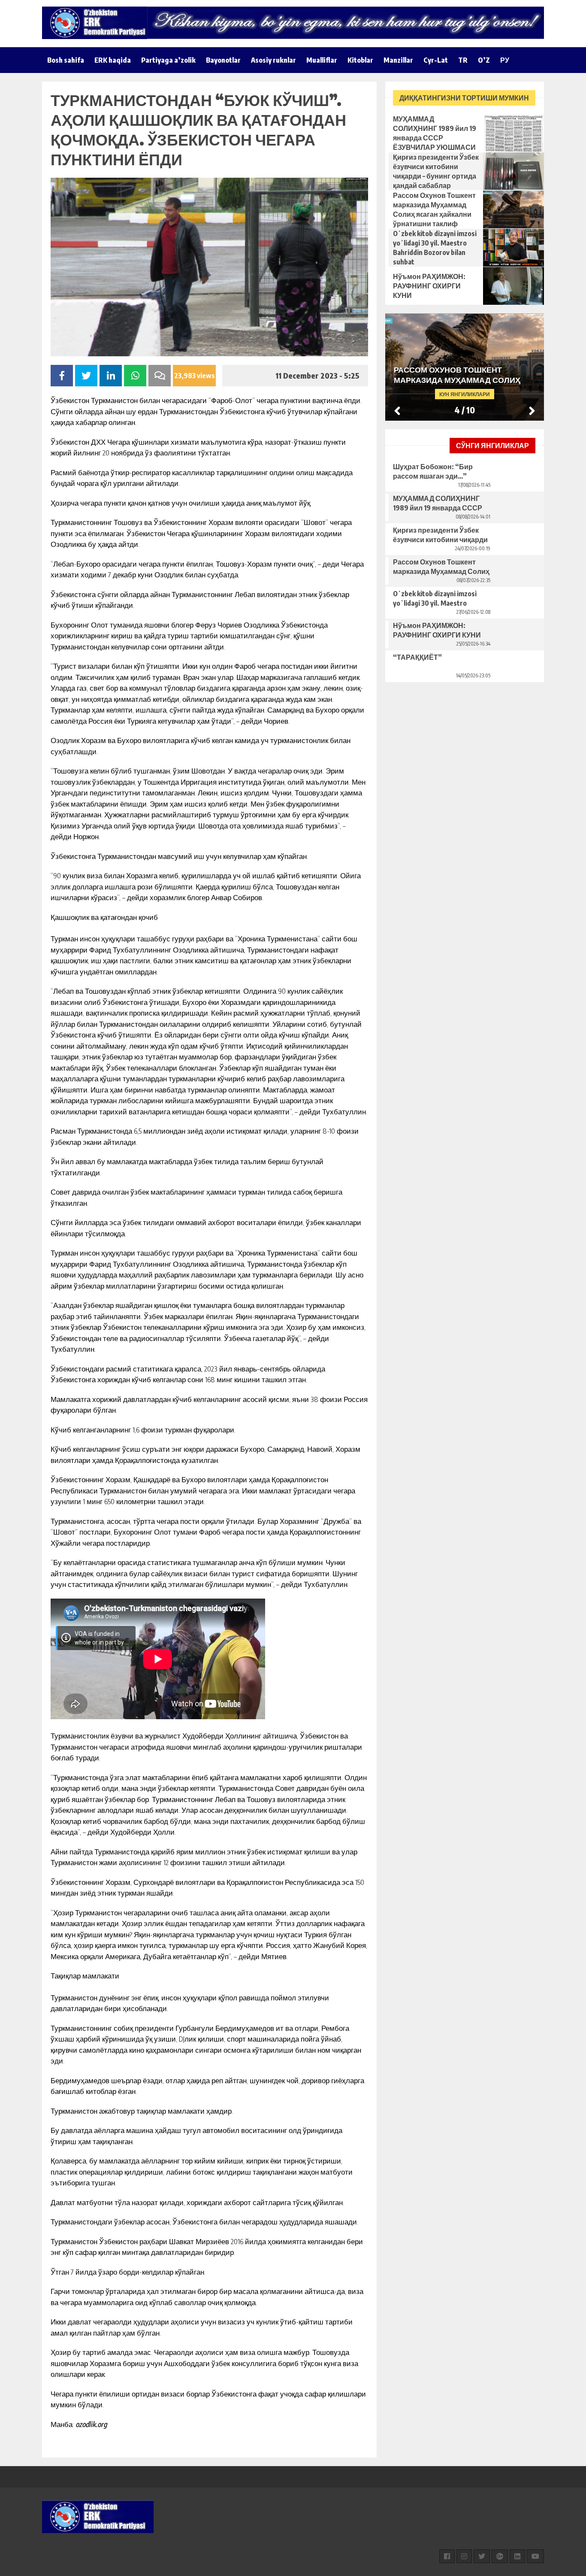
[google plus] (500, 2556)
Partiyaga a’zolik (168, 60)
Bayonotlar (223, 60)
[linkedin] (517, 2556)
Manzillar (398, 60)
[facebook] (447, 2556)
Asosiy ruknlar (273, 60)
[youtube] (535, 2556)
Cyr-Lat (436, 60)
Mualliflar (322, 60)
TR (463, 60)
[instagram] (464, 2556)
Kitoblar (360, 60)
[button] (532, 410)
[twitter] (482, 2556)
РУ (505, 60)
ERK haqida (113, 60)
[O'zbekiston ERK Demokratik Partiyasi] (98, 23)
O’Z (484, 60)
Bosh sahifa (66, 60)
